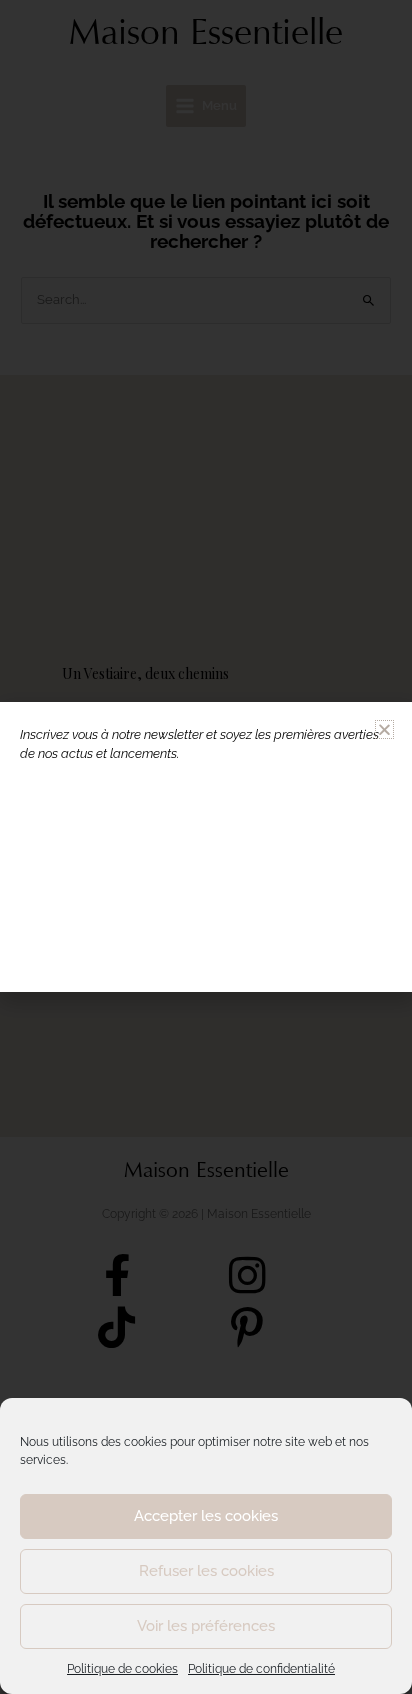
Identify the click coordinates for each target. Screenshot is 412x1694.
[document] (206, 847)
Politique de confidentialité (261, 1669)
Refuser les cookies (206, 1571)
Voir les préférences (206, 1626)
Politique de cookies (122, 1669)
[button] (384, 729)
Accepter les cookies (206, 1516)
